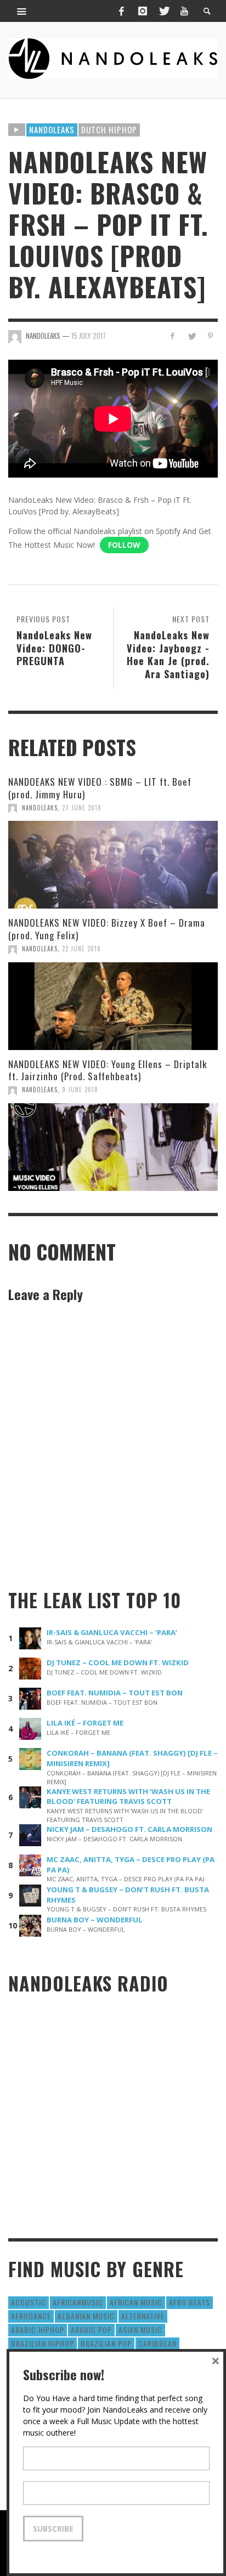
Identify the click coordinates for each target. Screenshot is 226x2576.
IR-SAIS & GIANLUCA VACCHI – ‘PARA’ (112, 1632)
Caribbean (157, 2343)
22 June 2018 (81, 949)
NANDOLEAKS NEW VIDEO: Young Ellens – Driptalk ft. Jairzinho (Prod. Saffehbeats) (108, 1070)
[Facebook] (121, 11)
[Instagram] (143, 11)
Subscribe (53, 2529)
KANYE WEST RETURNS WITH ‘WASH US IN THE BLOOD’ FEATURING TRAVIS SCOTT (128, 1797)
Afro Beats (190, 2302)
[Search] (22, 11)
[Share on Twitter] (191, 336)
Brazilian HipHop (43, 2343)
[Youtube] (184, 11)
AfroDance (31, 2316)
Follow (124, 545)
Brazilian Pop (106, 2343)
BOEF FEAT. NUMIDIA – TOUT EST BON (115, 1693)
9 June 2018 (80, 1090)
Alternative (143, 2316)
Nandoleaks (52, 129)
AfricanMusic (78, 2302)
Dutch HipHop (109, 129)
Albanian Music (86, 2316)
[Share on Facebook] (173, 336)
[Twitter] (163, 11)
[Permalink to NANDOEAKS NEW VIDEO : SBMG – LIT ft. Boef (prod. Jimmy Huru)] (113, 865)
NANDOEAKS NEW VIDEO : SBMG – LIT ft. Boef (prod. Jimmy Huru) (100, 788)
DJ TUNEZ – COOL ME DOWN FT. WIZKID (118, 1663)
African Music (136, 2302)
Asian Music (140, 2330)
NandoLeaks (40, 808)
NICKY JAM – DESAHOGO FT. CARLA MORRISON (129, 1829)
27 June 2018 (82, 808)
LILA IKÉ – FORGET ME (85, 1723)
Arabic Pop (91, 2330)
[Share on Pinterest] (210, 336)
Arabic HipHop (38, 2330)
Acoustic (29, 2302)
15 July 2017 (89, 336)
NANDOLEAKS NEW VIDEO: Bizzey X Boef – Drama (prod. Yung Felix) (107, 929)
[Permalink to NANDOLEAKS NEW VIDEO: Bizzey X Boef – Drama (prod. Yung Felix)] (113, 1006)
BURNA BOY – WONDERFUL (95, 1920)
